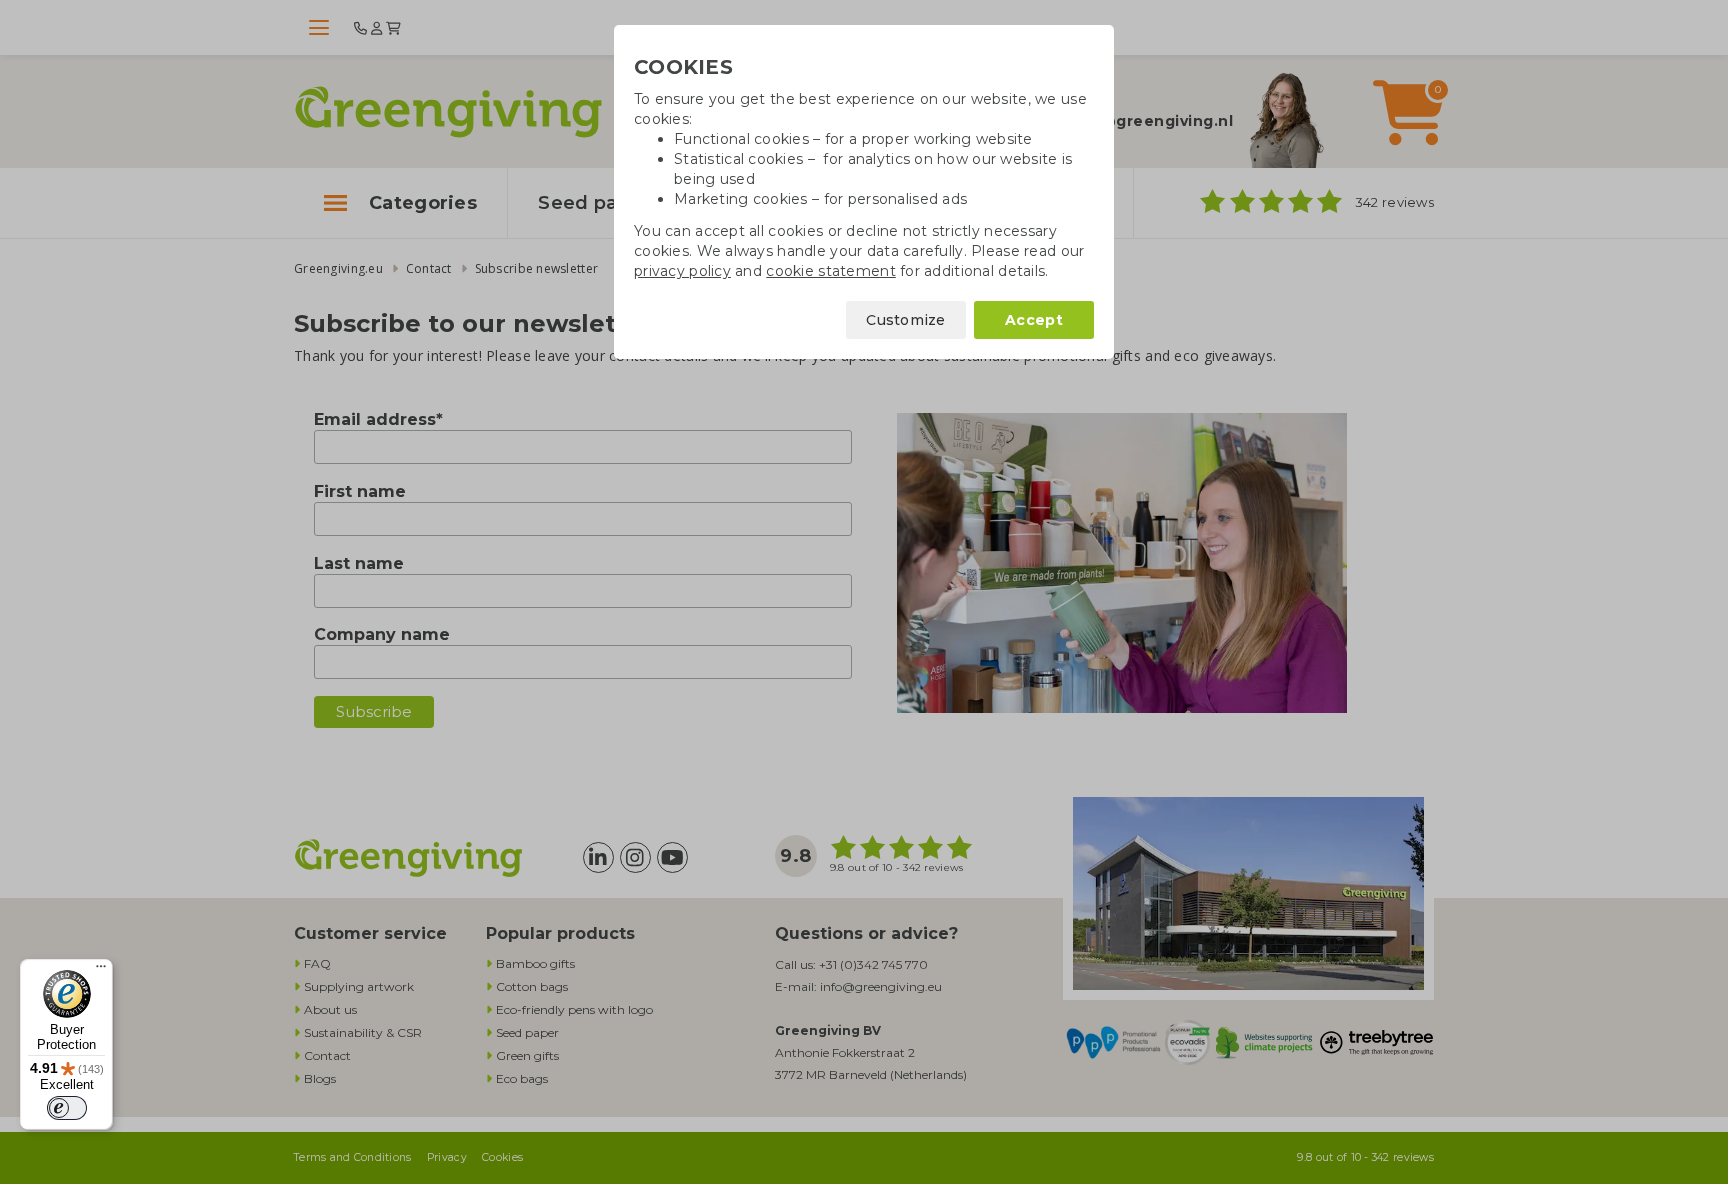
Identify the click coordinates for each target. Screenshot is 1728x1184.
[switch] (67, 1108)
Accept (1034, 320)
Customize (906, 320)
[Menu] (101, 971)
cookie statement (830, 271)
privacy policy (682, 271)
